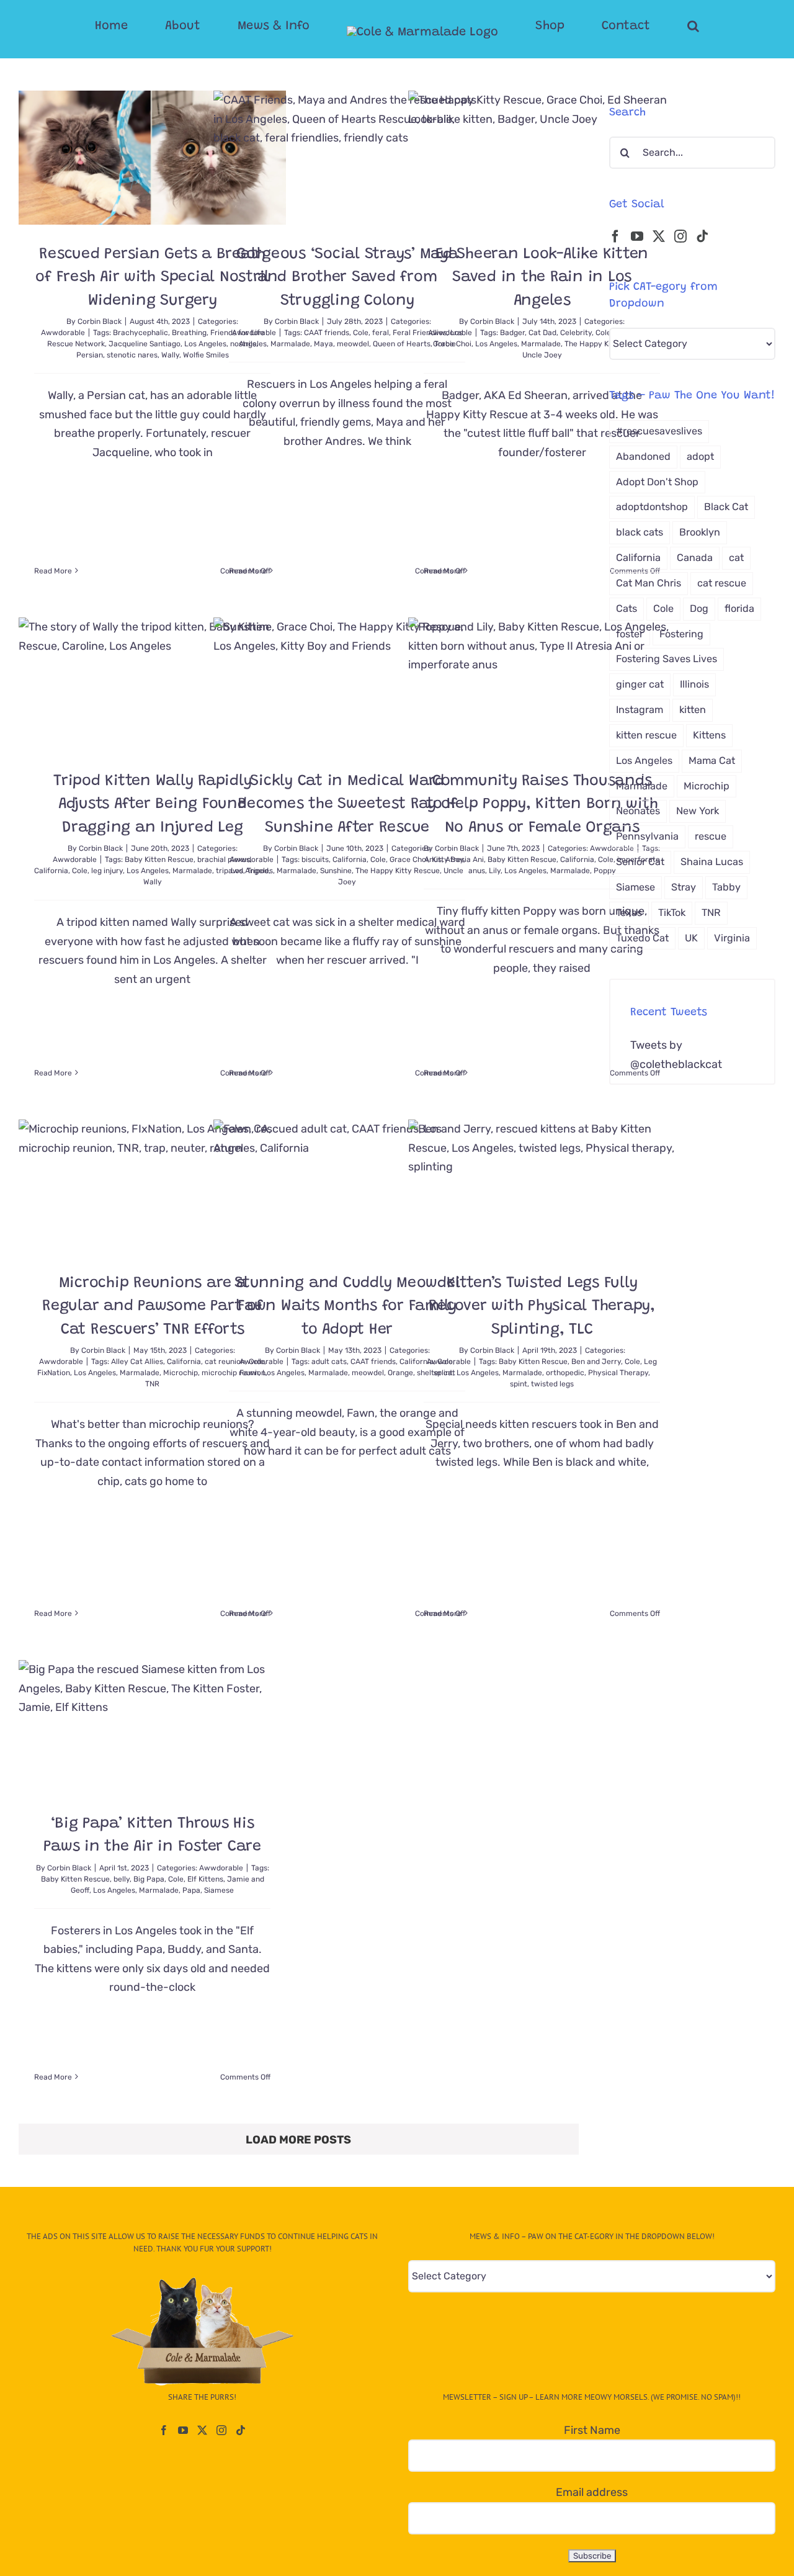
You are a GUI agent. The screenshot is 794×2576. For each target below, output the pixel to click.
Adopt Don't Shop (657, 482)
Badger (512, 333)
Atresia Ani (465, 859)
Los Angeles (496, 344)
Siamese (219, 1890)
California (51, 871)
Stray (684, 887)
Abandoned (643, 456)
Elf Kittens (205, 1879)
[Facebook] (615, 236)
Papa (191, 1890)
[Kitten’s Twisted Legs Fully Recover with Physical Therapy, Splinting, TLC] (542, 1187)
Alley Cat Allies (137, 1362)
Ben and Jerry (596, 1362)
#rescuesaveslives (659, 431)
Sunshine (336, 871)
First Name (592, 2430)
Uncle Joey (542, 355)
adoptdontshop (652, 507)
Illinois (694, 684)
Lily (495, 871)
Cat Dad (542, 333)
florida (739, 608)
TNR (152, 1384)
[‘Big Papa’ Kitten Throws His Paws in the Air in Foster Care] (152, 1727)
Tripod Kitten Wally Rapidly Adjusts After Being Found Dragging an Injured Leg (152, 805)
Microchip (181, 1373)
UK (691, 938)
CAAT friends (327, 333)
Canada (695, 558)
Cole (361, 333)
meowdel (353, 344)
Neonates (638, 811)
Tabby (726, 887)
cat (736, 558)
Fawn (249, 1373)
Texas (629, 913)
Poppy (605, 871)
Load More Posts (298, 2140)
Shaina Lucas (712, 862)
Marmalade (290, 344)
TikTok (672, 913)
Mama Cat (712, 761)
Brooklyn (700, 532)
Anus (433, 859)
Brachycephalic (141, 333)
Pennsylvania (647, 836)
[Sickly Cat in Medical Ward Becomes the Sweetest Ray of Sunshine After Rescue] (347, 684)
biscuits (315, 859)
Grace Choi (452, 344)
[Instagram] (680, 236)
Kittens (709, 735)
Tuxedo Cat (642, 938)
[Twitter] (659, 236)
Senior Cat (640, 862)
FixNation (54, 1373)
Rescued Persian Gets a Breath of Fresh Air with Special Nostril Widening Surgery (152, 278)
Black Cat (726, 507)
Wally (170, 355)
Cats (627, 608)
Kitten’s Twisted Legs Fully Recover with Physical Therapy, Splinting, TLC (542, 1307)
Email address (592, 2492)
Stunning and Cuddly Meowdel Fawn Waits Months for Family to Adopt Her (347, 1307)
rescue (711, 836)
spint (519, 1384)
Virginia (732, 938)
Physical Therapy (618, 1373)
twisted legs (552, 1384)
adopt (700, 456)
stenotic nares (132, 355)
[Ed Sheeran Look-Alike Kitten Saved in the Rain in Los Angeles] (542, 158)
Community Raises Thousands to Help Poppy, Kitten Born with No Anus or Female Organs (542, 805)
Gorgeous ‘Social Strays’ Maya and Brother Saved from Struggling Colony (347, 278)
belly (122, 1879)
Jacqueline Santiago (145, 344)
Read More (53, 571)
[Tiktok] (702, 236)
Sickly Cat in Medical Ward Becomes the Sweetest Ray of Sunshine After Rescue (347, 805)
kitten (693, 710)
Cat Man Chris (649, 583)
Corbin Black (100, 321)
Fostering (681, 634)
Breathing (189, 333)
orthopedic (565, 1373)
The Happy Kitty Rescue (607, 344)
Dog (699, 608)
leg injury (107, 871)
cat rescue (722, 583)
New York (698, 811)
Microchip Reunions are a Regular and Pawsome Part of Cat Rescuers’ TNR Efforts (152, 1307)
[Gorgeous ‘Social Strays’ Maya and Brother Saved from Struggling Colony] (347, 158)
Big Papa (149, 1879)
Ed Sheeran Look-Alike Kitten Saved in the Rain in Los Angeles (542, 278)
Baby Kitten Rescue (159, 859)
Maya (323, 344)
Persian (90, 355)
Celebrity (576, 333)
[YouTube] (637, 236)
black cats (640, 532)
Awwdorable (63, 333)
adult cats (329, 1362)
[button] (644, 26)
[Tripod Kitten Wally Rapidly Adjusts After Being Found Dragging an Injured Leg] (152, 684)
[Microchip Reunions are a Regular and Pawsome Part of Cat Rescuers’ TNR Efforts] (152, 1187)
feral (381, 333)
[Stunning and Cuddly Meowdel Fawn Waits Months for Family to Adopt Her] (347, 1187)
